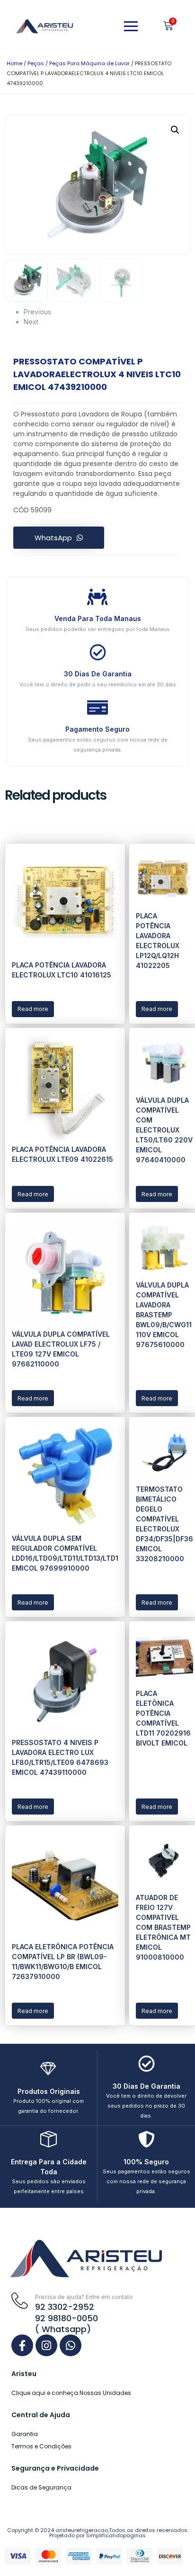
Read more (33, 1009)
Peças (36, 63)
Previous (37, 312)
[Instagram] (46, 2345)
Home (14, 63)
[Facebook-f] (22, 2345)
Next (31, 322)
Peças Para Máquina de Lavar (89, 63)
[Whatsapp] (71, 2345)
